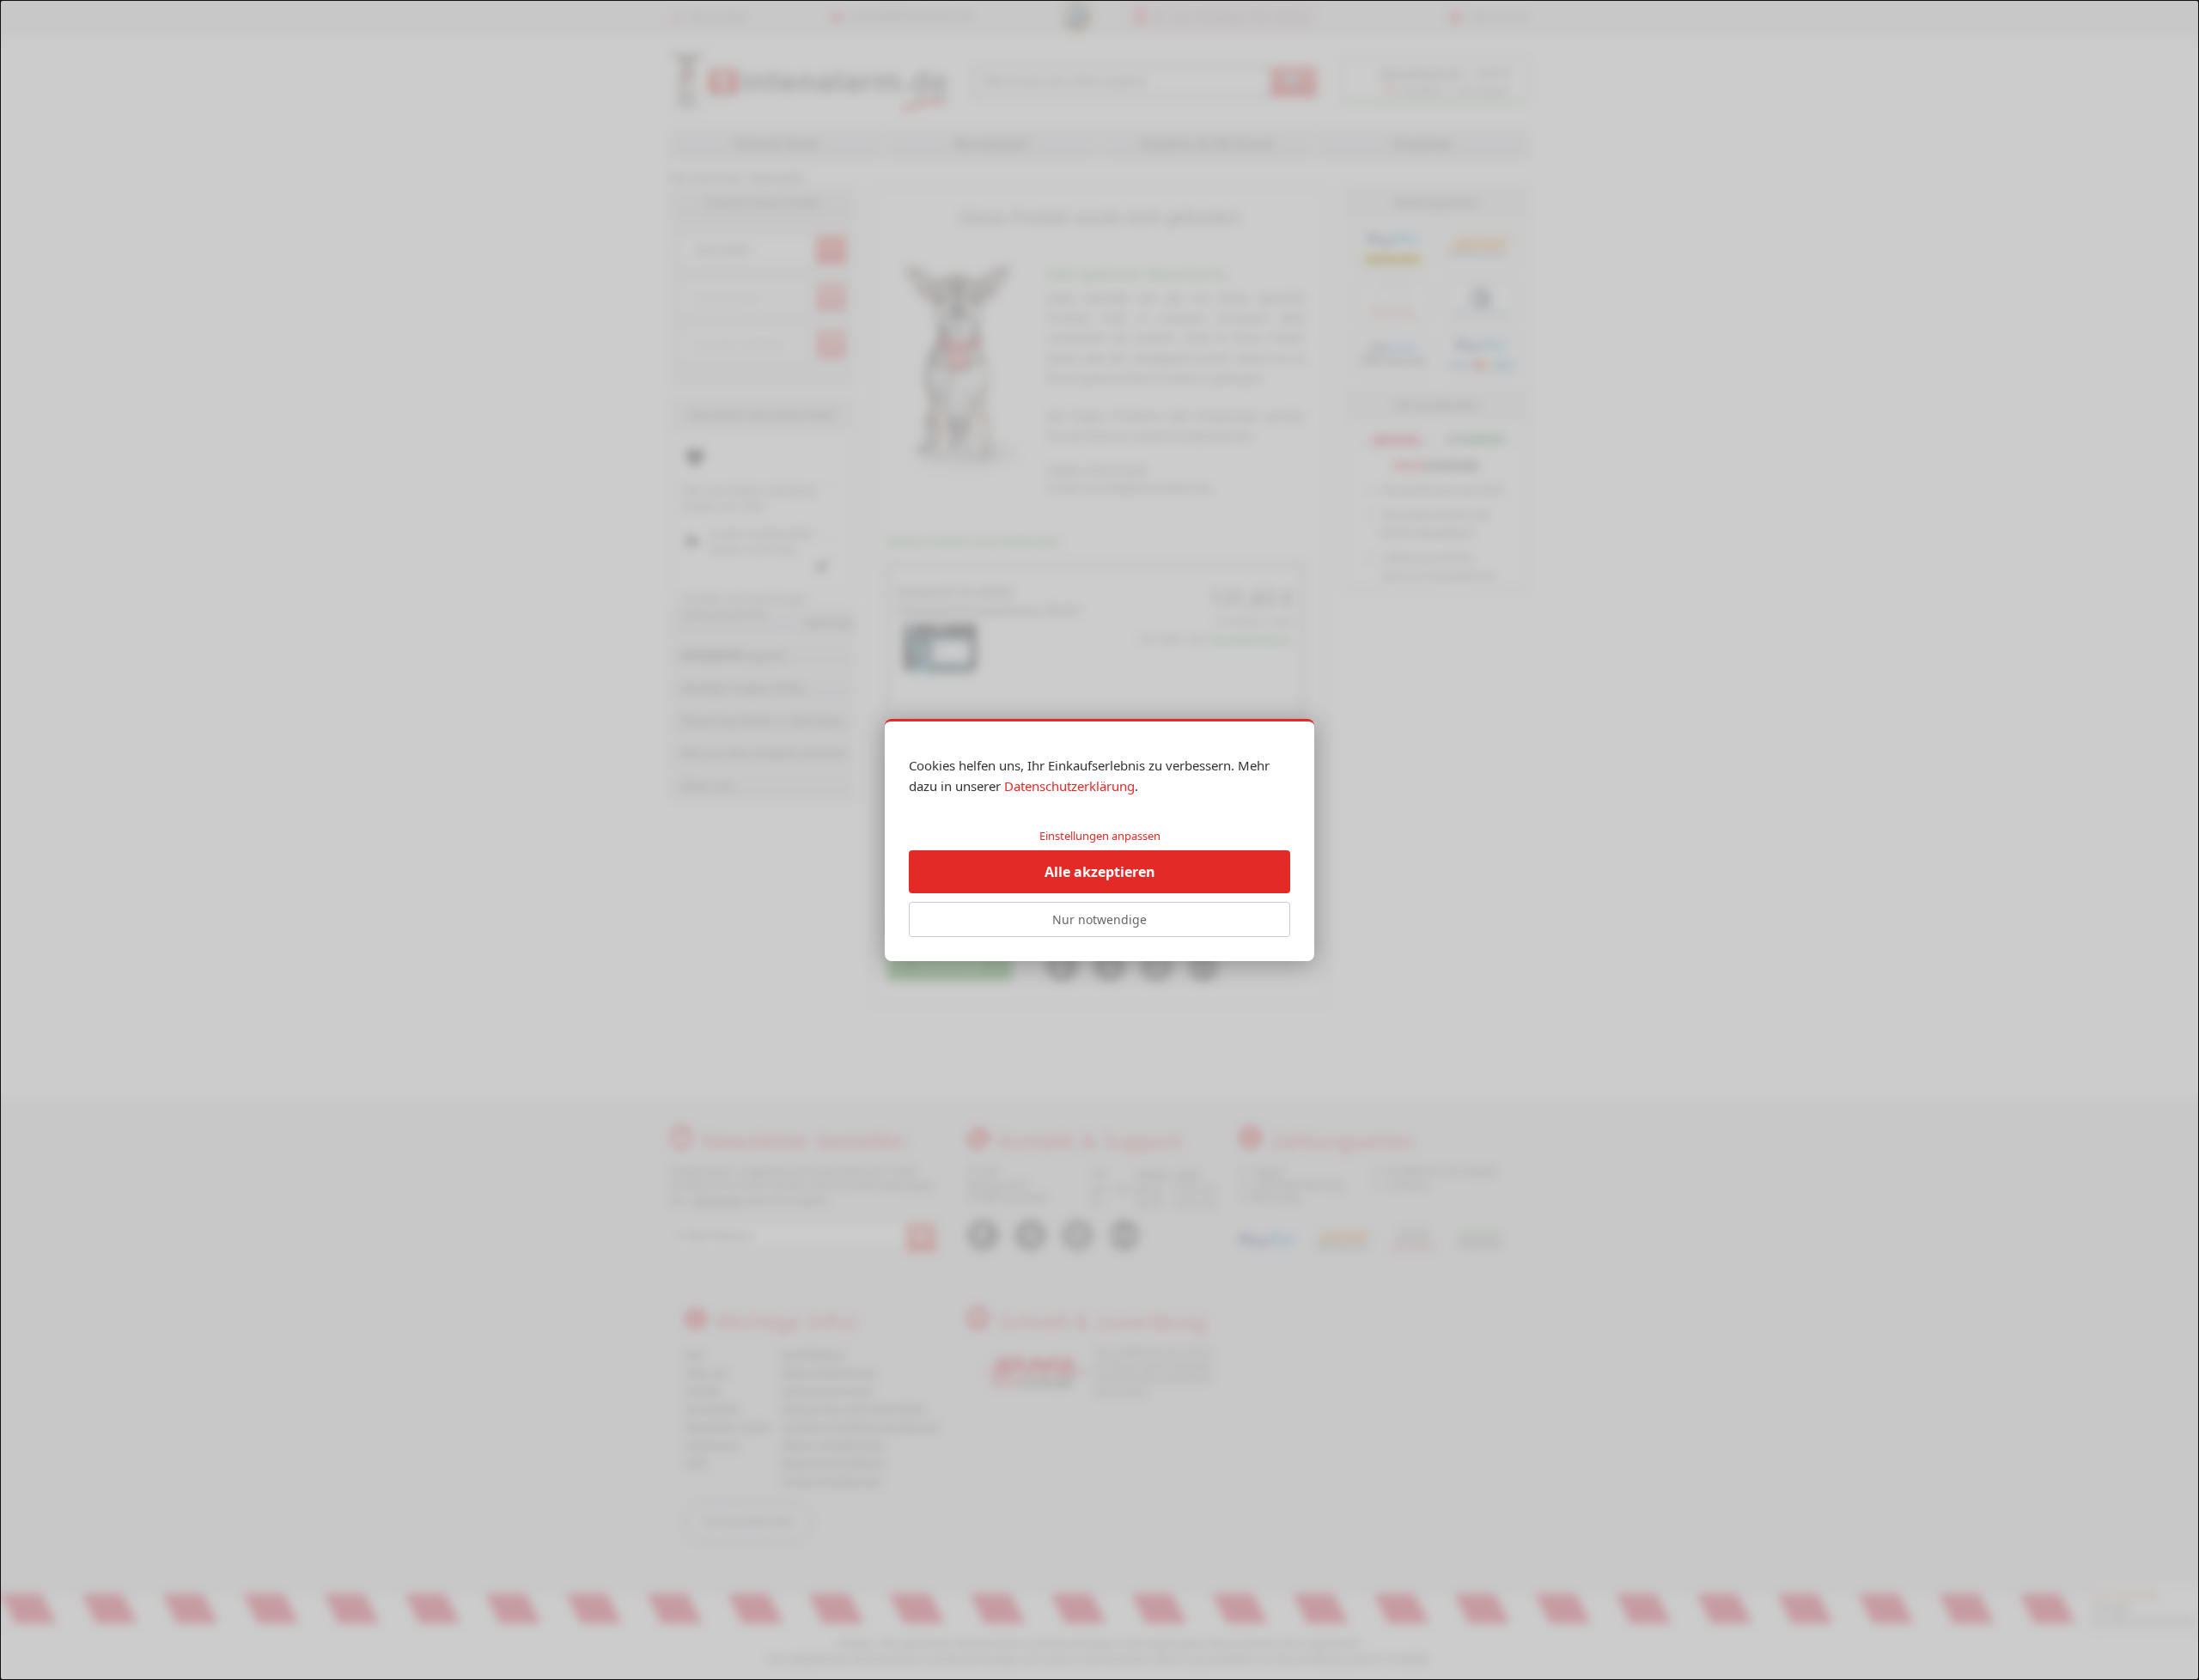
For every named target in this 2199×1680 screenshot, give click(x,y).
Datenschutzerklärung (1069, 786)
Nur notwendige (1099, 919)
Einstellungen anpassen (1100, 836)
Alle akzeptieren (1100, 872)
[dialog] (1099, 840)
